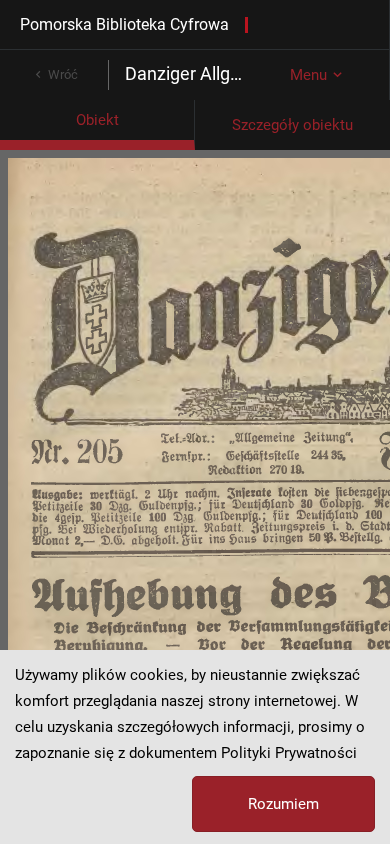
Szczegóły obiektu (292, 125)
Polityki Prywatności (289, 753)
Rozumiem (283, 804)
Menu (308, 75)
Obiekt (97, 120)
